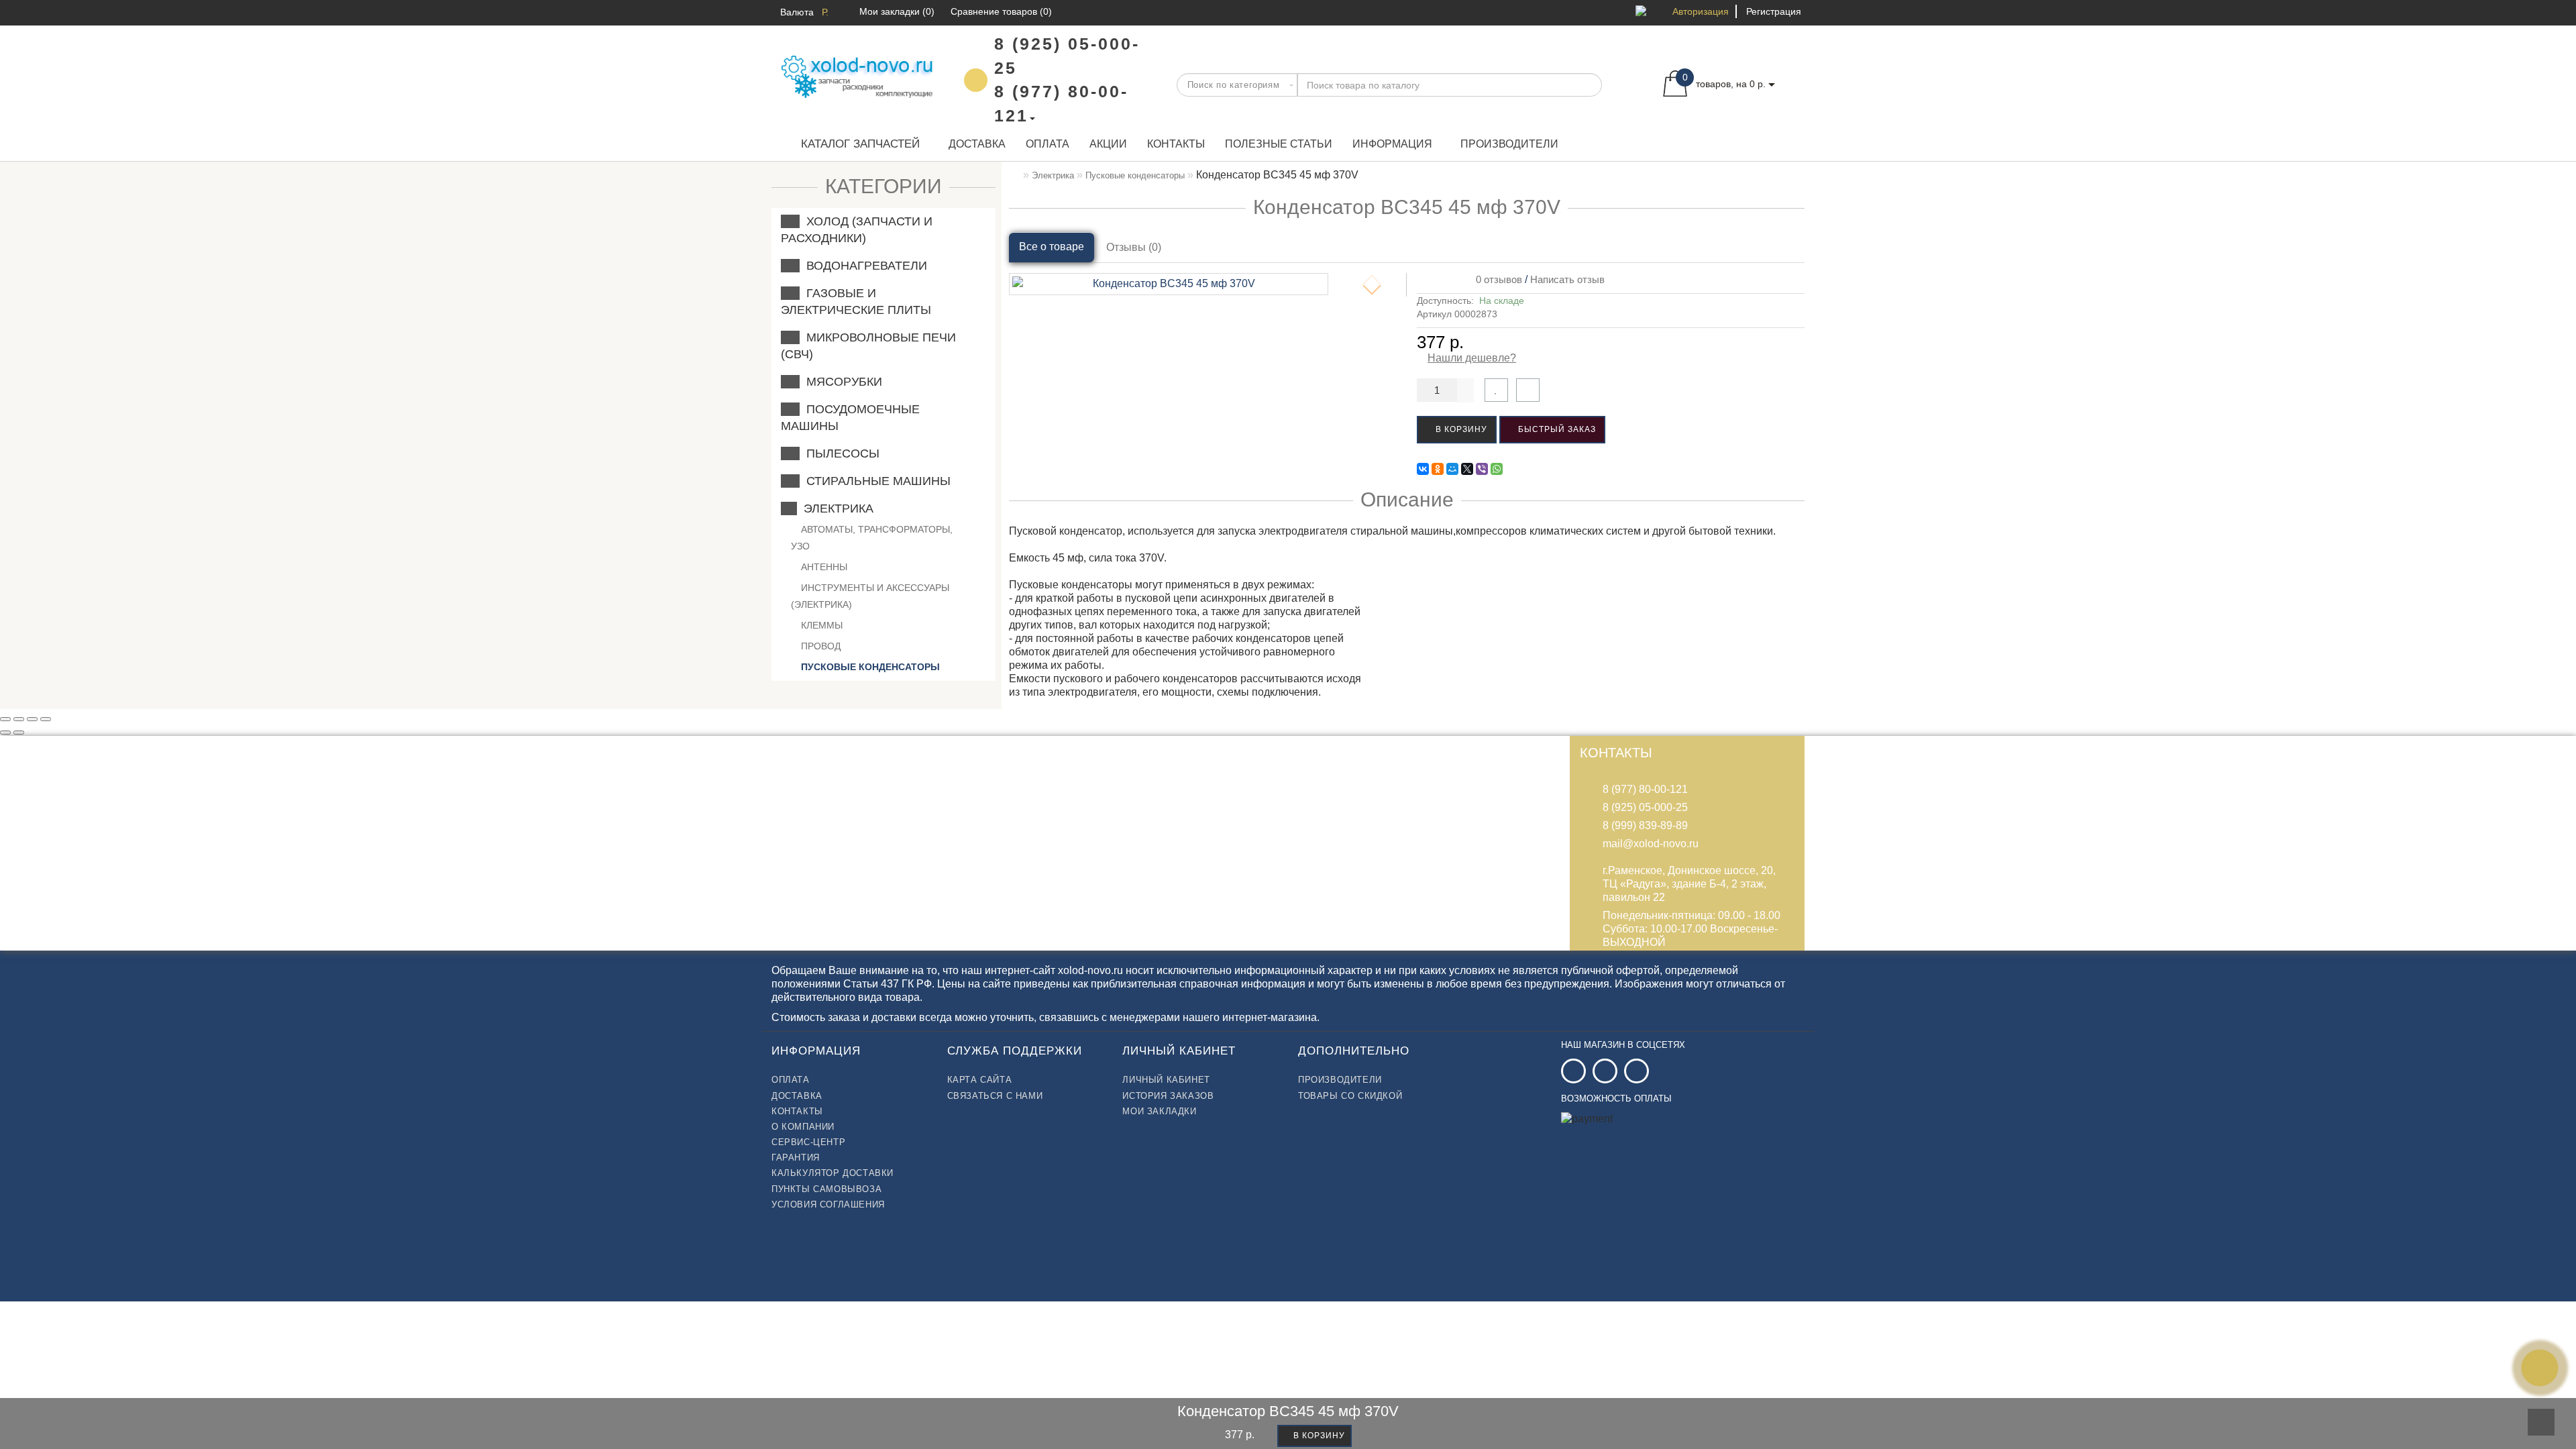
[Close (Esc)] (5, 719)
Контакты (1176, 144)
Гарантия (796, 1158)
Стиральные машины (875, 481)
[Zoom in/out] (46, 719)
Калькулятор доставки (833, 1173)
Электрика (835, 508)
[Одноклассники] (1438, 469)
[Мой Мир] (1452, 469)
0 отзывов (1496, 279)
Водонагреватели (863, 266)
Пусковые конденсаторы (869, 667)
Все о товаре (1052, 247)
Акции (1108, 144)
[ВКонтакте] (1423, 469)
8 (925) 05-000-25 (1645, 807)
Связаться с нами (995, 1096)
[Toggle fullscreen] (32, 719)
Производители (1509, 144)
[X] (1467, 469)
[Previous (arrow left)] (5, 733)
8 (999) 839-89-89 (1645, 825)
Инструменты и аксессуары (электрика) (870, 596)
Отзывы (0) (1134, 247)
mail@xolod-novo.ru (1651, 844)
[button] (1372, 290)
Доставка (977, 144)
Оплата (1048, 144)
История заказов (1168, 1096)
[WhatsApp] (1497, 469)
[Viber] (1482, 469)
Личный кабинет (1166, 1080)
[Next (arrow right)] (19, 733)
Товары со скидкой (1350, 1096)
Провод (819, 646)
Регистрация (1774, 11)
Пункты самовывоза (826, 1189)
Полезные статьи (1279, 144)
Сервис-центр (808, 1142)
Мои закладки (1159, 1111)
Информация (1392, 144)
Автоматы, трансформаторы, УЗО (872, 538)
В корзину (1460, 429)
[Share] (19, 719)
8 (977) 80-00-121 (1645, 789)
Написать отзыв (1567, 279)
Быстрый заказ (1556, 429)
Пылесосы (840, 453)
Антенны (823, 567)
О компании (803, 1127)
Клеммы (820, 625)
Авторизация (1701, 11)
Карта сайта (980, 1080)
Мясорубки (841, 382)
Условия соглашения (828, 1204)
